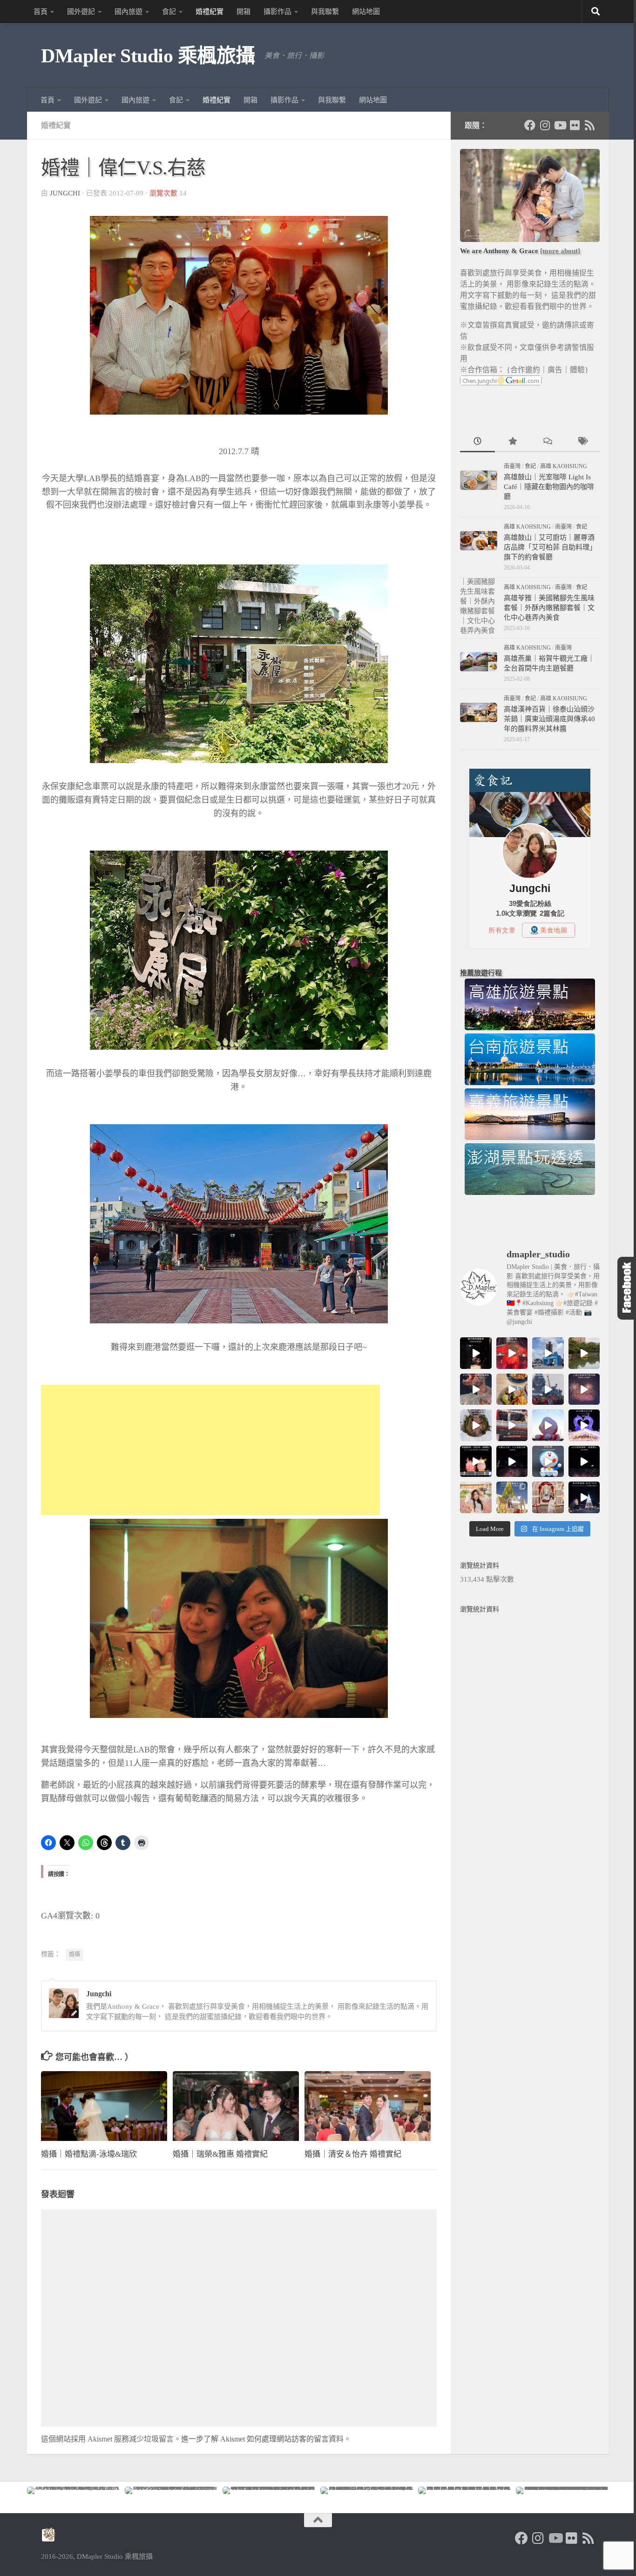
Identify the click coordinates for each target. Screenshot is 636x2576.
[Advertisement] (210, 1450)
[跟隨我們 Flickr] (575, 125)
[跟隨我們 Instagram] (545, 125)
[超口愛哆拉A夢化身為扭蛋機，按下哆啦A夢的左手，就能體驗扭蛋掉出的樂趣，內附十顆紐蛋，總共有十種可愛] (548, 1462)
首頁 (41, 12)
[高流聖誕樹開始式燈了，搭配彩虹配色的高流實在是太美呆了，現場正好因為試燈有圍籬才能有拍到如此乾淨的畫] (584, 1497)
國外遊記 (81, 12)
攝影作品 (277, 12)
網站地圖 (366, 12)
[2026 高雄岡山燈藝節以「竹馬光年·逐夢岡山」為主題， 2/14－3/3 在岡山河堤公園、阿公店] (476, 1462)
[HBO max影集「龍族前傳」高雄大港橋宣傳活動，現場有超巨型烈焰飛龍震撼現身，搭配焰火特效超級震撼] (512, 1353)
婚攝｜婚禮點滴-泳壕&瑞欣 (89, 2154)
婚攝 (74, 1954)
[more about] (560, 251)
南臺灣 (512, 466)
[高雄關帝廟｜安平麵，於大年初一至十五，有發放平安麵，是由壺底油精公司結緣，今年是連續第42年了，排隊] (512, 1425)
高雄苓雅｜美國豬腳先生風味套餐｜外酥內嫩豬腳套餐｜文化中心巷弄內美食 (549, 608)
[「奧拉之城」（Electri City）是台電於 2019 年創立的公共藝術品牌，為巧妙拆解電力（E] (584, 1353)
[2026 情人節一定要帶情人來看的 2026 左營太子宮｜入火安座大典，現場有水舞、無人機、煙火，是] (512, 1462)
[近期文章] (477, 442)
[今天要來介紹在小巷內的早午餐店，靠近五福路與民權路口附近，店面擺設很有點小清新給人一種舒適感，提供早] (512, 1389)
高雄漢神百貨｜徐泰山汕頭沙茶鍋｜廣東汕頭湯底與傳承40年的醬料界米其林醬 (549, 719)
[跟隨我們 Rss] (589, 125)
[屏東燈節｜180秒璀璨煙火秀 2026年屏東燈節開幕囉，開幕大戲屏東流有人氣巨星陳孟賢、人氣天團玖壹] (584, 1462)
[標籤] (582, 442)
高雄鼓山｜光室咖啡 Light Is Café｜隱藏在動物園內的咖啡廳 (549, 487)
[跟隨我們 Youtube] (560, 125)
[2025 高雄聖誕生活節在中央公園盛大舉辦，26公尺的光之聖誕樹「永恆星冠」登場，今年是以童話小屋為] (512, 1497)
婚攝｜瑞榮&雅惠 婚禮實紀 (220, 2154)
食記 (169, 12)
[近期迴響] (547, 442)
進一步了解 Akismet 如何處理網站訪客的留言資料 (262, 2439)
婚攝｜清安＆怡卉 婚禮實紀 (353, 2154)
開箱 (244, 12)
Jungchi (65, 193)
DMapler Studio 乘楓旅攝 (148, 56)
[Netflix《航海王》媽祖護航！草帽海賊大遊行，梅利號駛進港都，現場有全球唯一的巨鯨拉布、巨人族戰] (548, 1389)
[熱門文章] (512, 442)
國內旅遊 (129, 12)
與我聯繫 (325, 12)
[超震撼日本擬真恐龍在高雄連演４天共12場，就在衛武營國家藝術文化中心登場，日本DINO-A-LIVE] (476, 1389)
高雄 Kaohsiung (564, 466)
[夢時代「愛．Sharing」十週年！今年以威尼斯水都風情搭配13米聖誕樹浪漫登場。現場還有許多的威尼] (548, 1497)
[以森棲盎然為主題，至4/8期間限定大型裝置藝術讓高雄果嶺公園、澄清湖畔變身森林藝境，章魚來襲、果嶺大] (476, 1425)
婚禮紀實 (210, 12)
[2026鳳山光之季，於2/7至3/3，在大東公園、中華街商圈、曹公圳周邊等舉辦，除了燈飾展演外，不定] (584, 1425)
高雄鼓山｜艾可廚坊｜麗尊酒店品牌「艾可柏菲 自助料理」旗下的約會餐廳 (550, 547)
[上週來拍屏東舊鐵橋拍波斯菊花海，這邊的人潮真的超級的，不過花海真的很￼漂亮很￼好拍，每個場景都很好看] (476, 1497)
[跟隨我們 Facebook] (530, 125)
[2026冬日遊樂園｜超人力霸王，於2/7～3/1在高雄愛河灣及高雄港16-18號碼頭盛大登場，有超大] (548, 1425)
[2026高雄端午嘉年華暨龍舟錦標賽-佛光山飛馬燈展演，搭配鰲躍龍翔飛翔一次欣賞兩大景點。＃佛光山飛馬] (476, 1353)
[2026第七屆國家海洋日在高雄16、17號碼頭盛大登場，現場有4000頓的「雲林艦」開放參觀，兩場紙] (548, 1353)
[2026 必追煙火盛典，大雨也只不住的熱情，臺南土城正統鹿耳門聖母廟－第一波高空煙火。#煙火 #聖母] (584, 1389)
